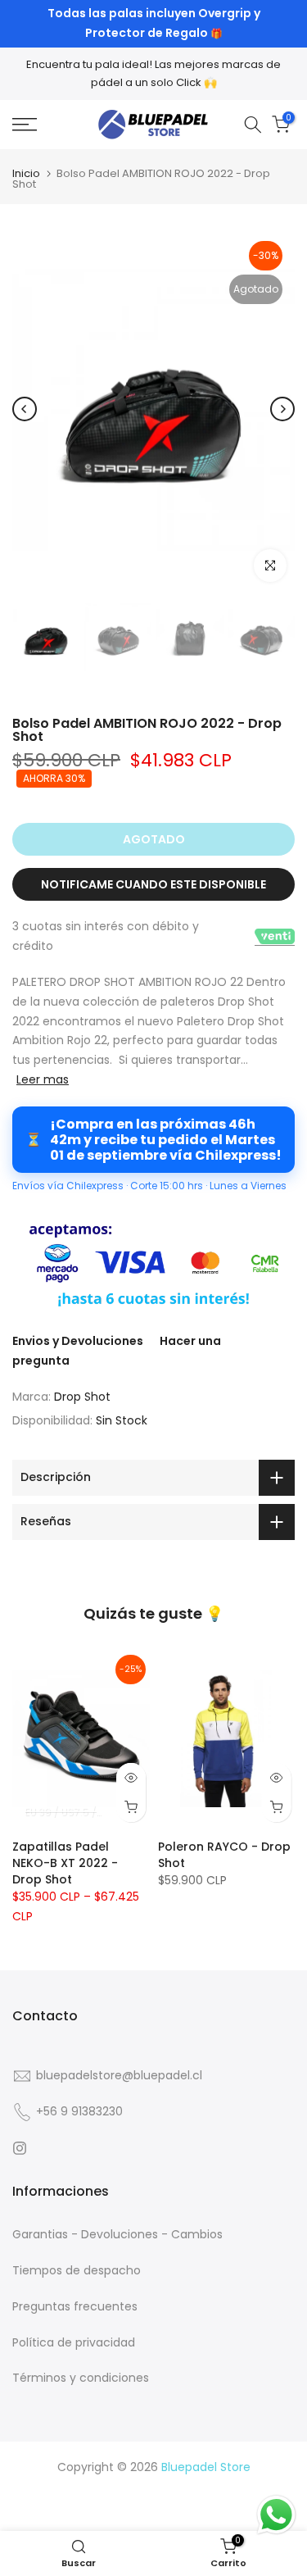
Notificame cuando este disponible (153, 884)
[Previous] (25, 409)
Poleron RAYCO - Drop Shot (224, 1855)
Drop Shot (82, 1397)
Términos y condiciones (81, 2378)
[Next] (282, 409)
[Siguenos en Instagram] (20, 2148)
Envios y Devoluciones (78, 1341)
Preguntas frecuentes (75, 2306)
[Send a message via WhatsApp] (276, 2515)
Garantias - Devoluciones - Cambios (117, 2234)
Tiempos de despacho (77, 2270)
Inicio (26, 173)
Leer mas (43, 1079)
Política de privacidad (74, 2342)
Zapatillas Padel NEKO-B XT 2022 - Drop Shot (65, 1863)
